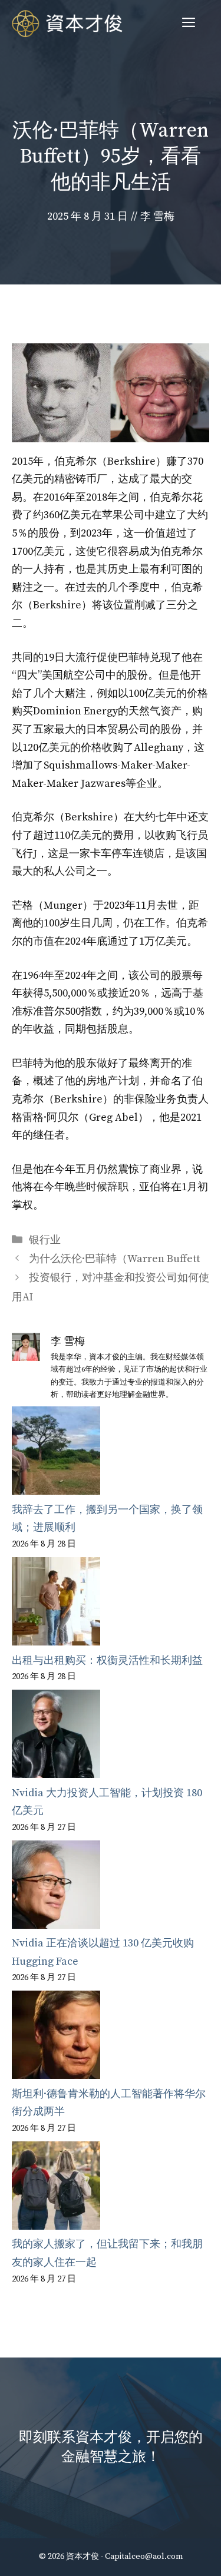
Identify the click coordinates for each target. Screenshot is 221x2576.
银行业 (45, 1240)
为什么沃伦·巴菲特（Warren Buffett (114, 1259)
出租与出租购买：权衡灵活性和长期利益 (107, 1661)
